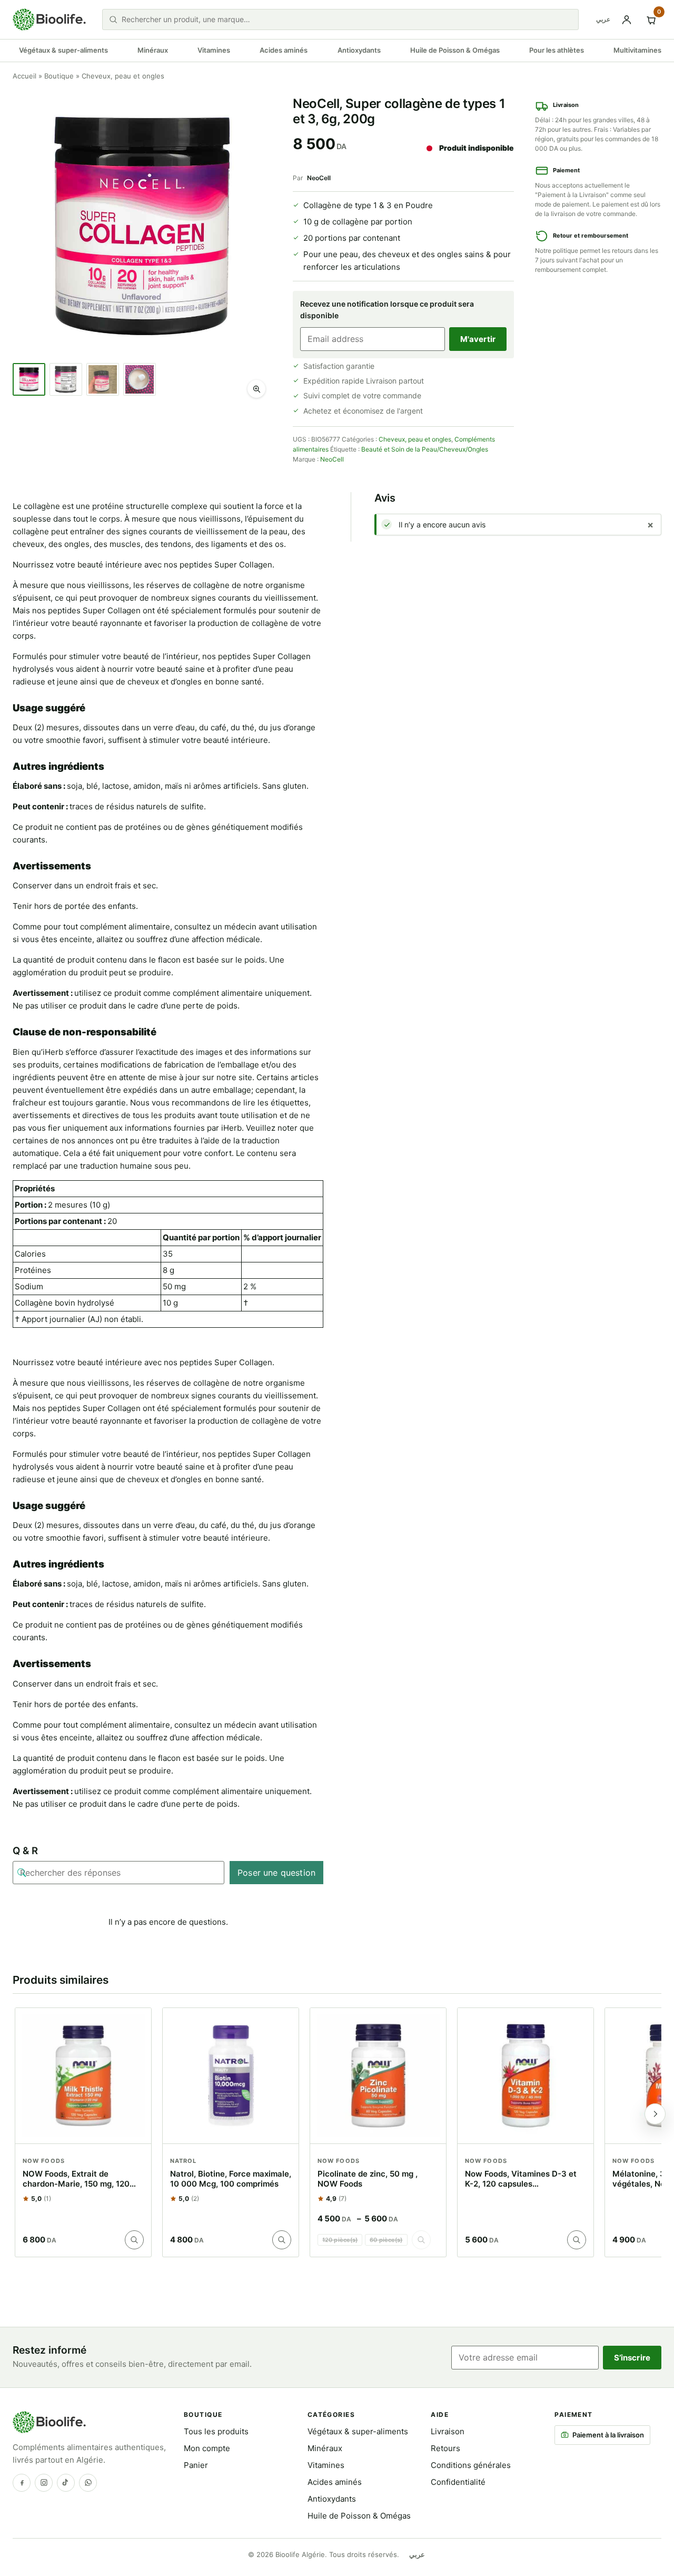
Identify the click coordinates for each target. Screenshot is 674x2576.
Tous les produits (216, 2431)
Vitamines (214, 50)
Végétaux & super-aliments (63, 50)
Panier (196, 2465)
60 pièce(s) (386, 2240)
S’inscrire (632, 2358)
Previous (27, 250)
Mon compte (207, 2448)
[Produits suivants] (655, 2114)
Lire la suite (134, 2240)
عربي (603, 19)
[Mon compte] (627, 19)
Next (257, 250)
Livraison (448, 2431)
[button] (256, 389)
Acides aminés (284, 50)
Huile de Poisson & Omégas (455, 50)
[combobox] (347, 19)
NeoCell (319, 178)
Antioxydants (359, 50)
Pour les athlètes (557, 50)
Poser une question (276, 1873)
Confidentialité (458, 2482)
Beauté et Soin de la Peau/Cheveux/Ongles (425, 449)
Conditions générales (471, 2465)
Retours (445, 2448)
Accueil (24, 76)
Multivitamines (637, 50)
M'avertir (478, 339)
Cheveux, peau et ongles (415, 439)
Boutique (59, 76)
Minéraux (153, 50)
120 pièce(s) (340, 2240)
